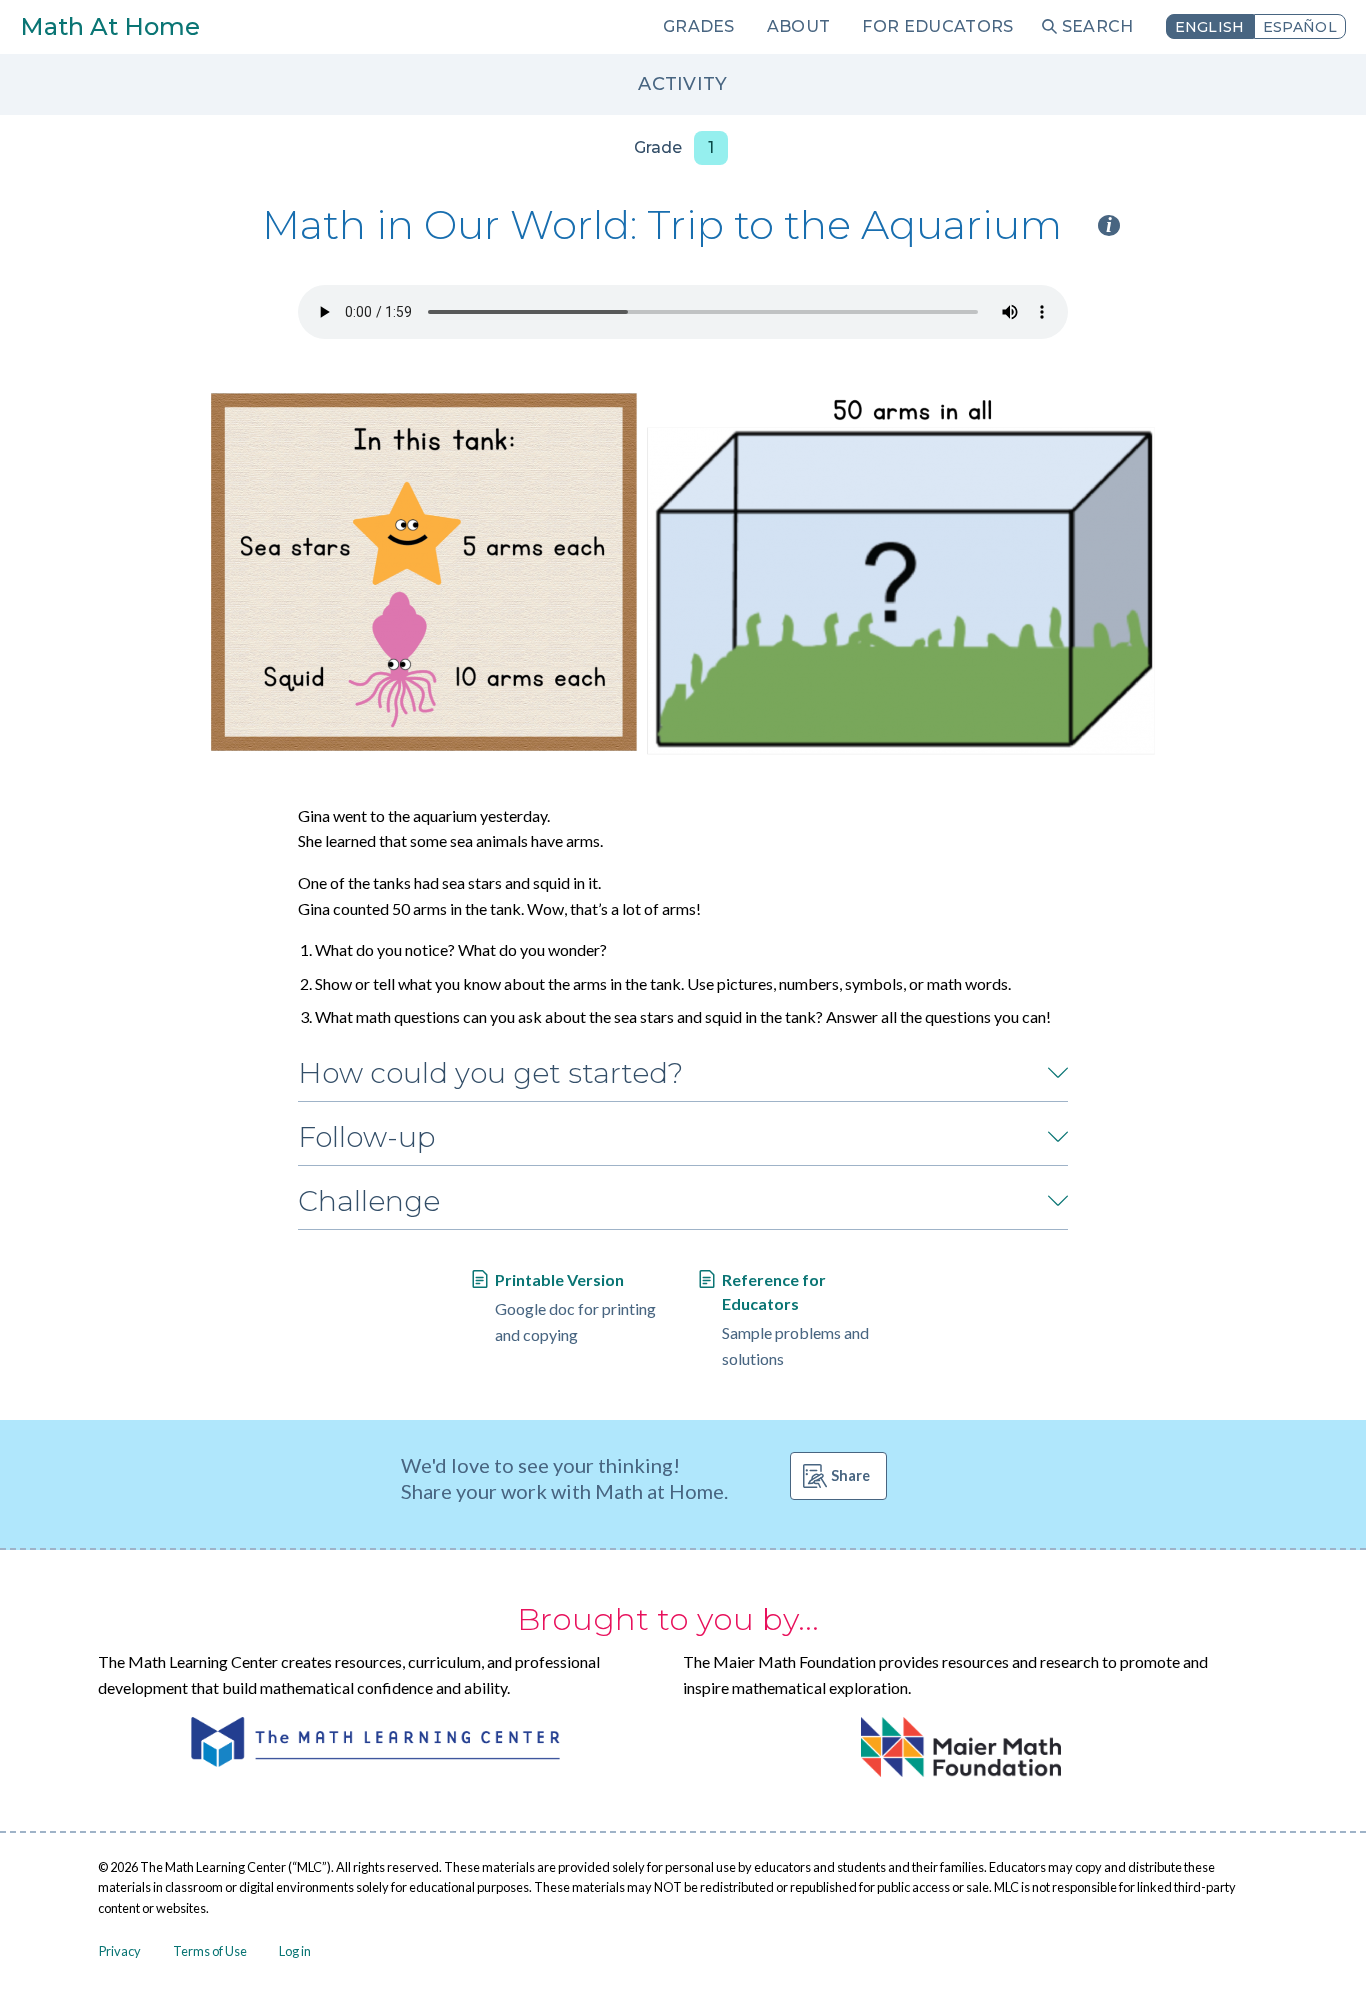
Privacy (120, 1951)
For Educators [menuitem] (937, 26)
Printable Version (559, 1279)
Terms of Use (210, 1951)
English (1210, 27)
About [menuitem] (799, 26)
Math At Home (110, 26)
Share (850, 1475)
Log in (295, 1951)
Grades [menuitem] (699, 26)
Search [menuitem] (1098, 26)
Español (1300, 27)
